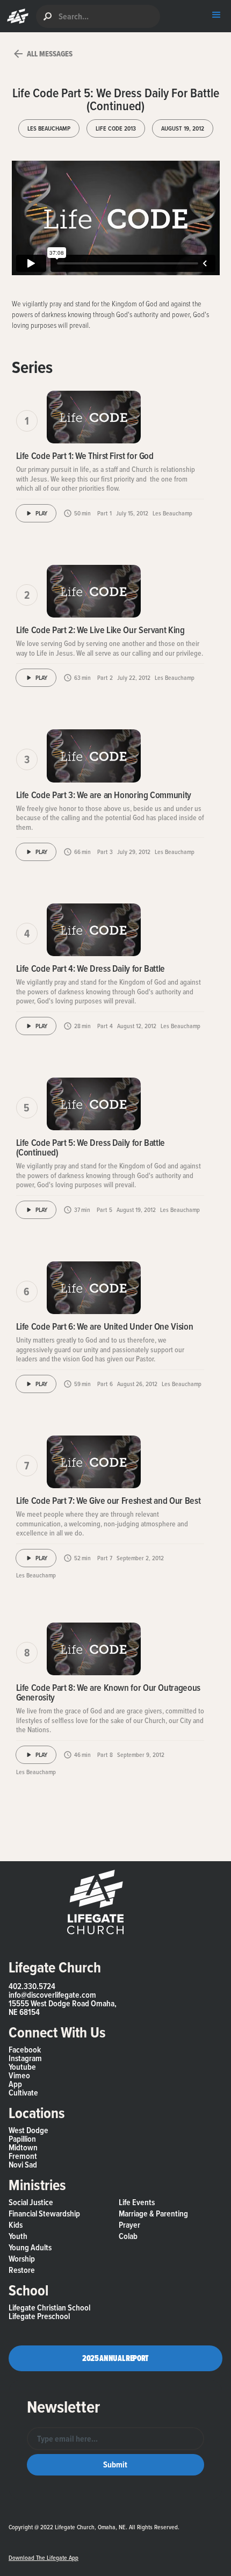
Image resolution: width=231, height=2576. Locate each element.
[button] (15, 16)
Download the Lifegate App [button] (44, 2558)
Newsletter (63, 2407)
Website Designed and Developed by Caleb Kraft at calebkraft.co (114, 2537)
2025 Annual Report (115, 2358)
